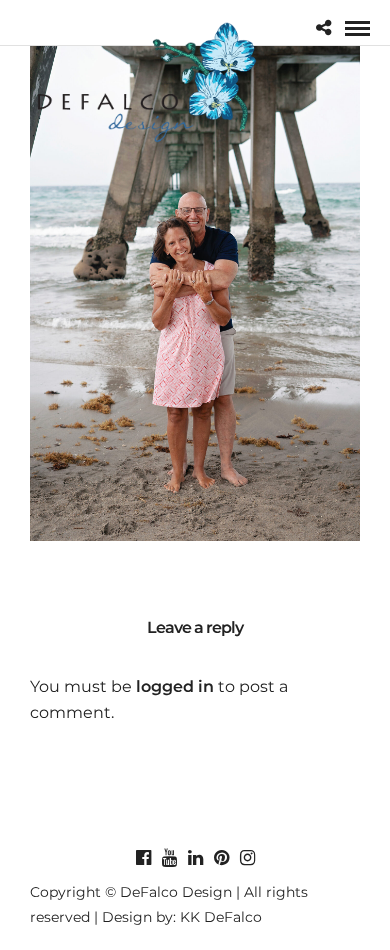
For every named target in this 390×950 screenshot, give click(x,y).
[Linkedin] (195, 858)
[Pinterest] (221, 858)
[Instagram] (247, 858)
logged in (175, 686)
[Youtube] (169, 858)
